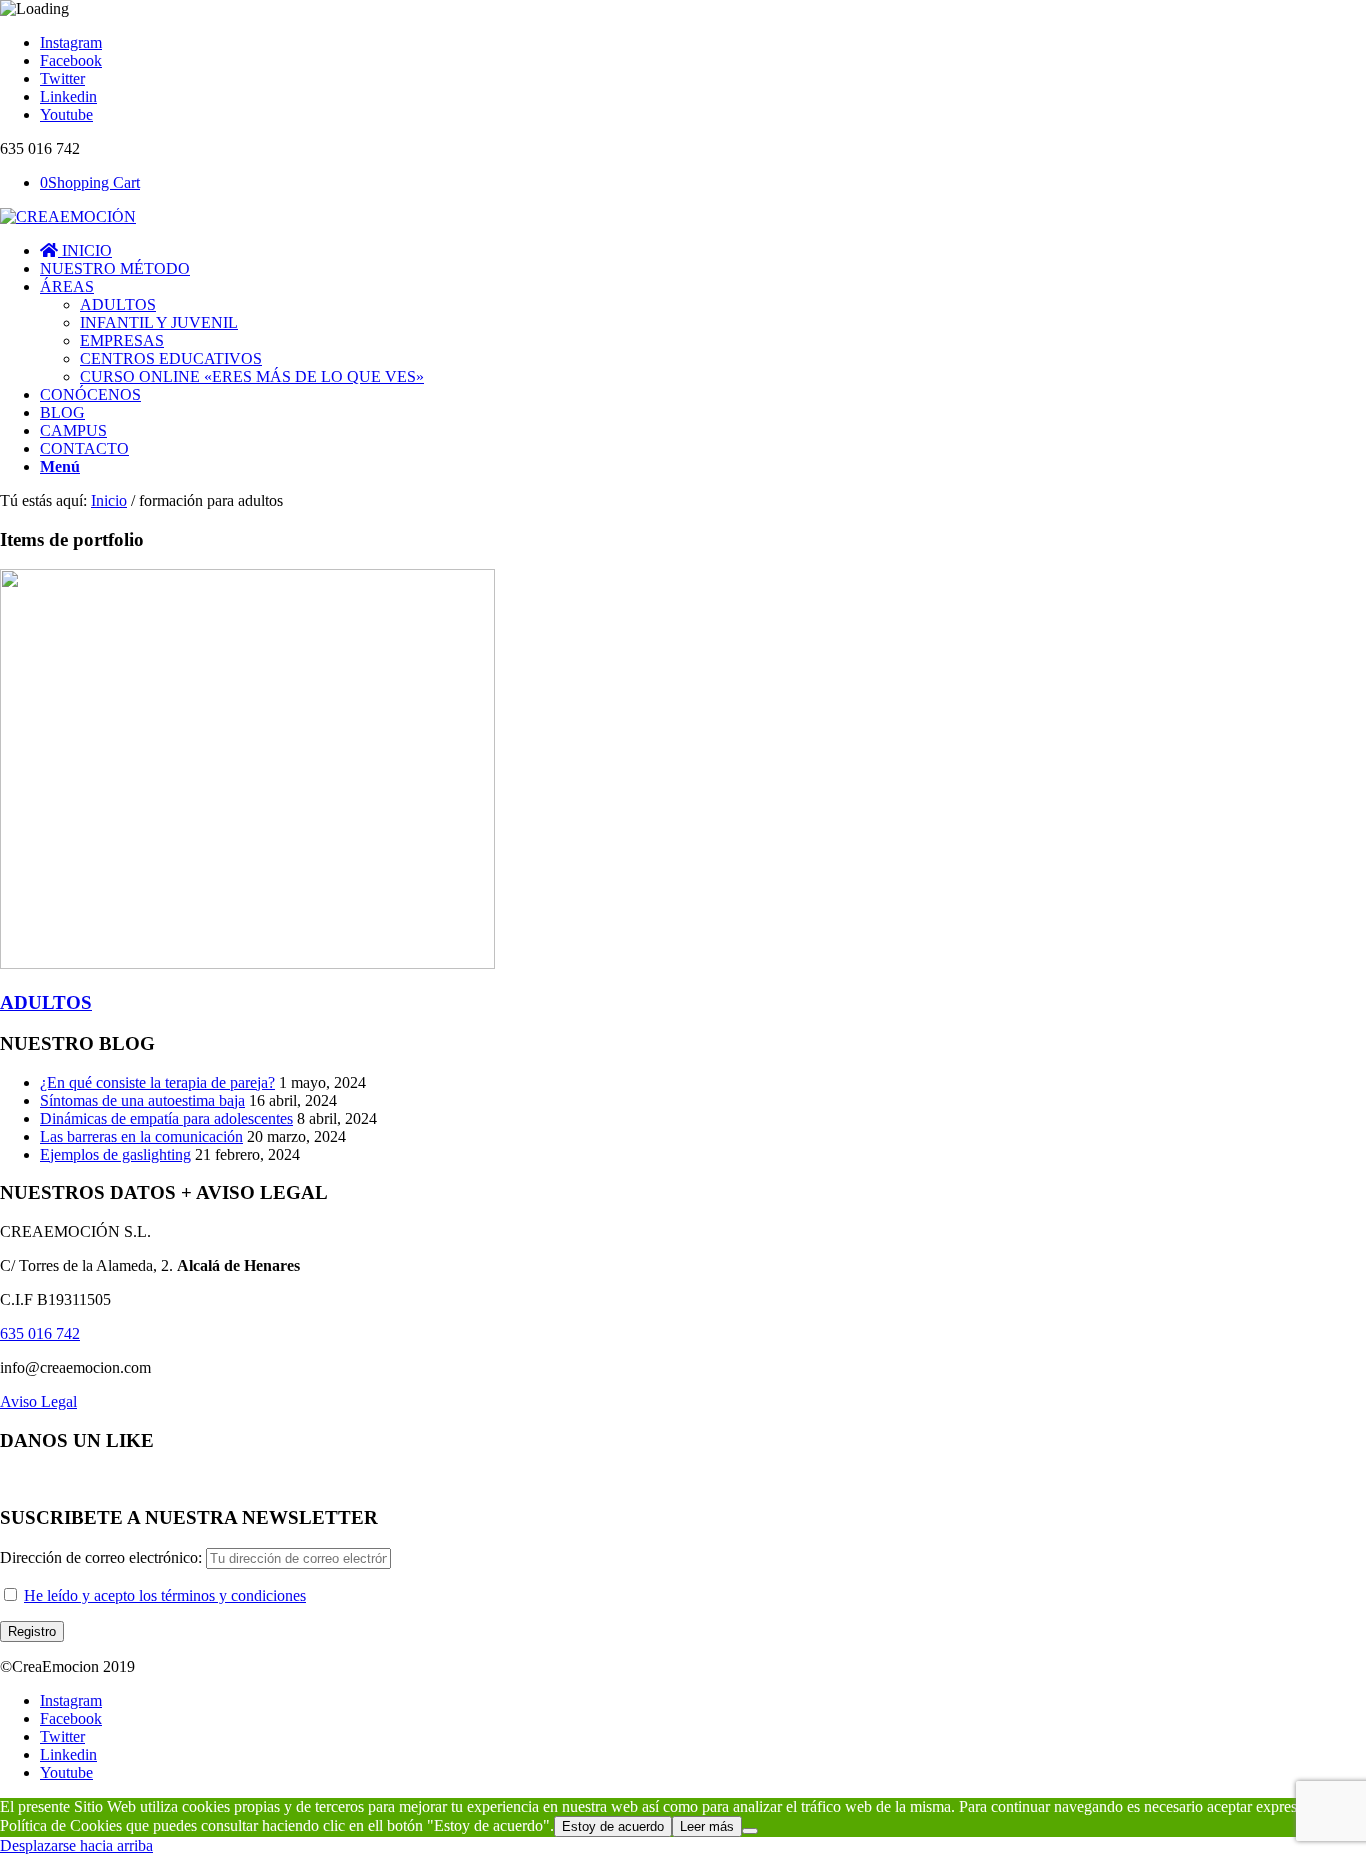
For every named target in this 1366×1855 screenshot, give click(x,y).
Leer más (707, 1826)
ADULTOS (46, 1002)
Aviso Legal (38, 1401)
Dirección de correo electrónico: (103, 1557)
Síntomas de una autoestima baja (142, 1100)
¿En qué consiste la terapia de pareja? (157, 1082)
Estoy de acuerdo (613, 1826)
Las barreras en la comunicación (141, 1136)
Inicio (109, 500)
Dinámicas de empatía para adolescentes (166, 1118)
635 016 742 (40, 1333)
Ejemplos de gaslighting (115, 1154)
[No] (750, 1831)
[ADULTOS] (247, 963)
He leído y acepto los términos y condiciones (165, 1595)
